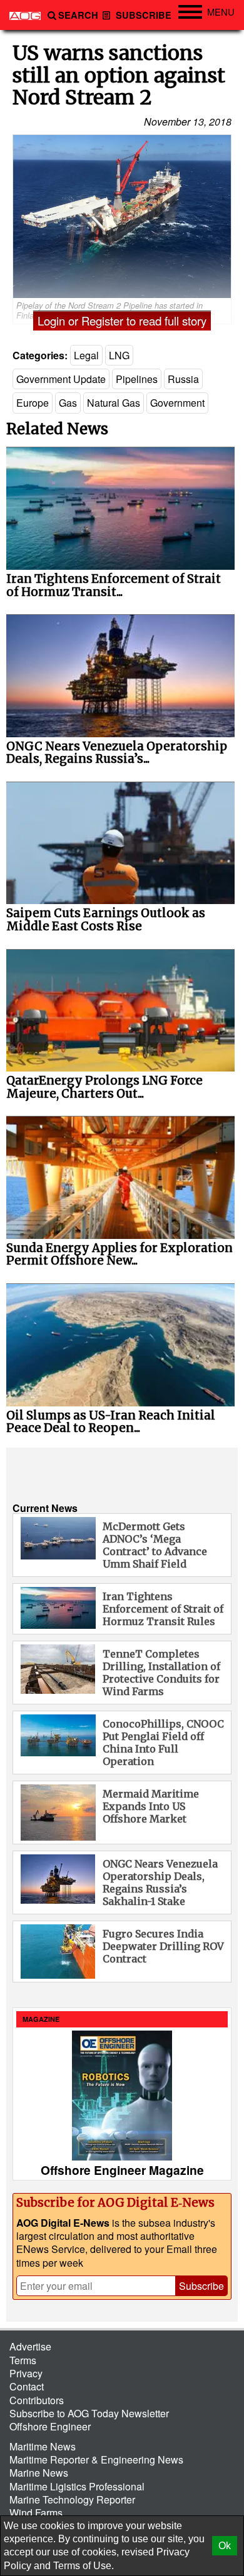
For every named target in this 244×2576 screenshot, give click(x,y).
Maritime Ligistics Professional (77, 2486)
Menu (221, 12)
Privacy (26, 2373)
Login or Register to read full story (122, 321)
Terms (23, 2360)
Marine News (39, 2473)
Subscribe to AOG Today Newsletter (89, 2413)
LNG (119, 355)
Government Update (61, 379)
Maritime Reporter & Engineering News (96, 2459)
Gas (68, 403)
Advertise (30, 2346)
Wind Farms (36, 2513)
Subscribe (142, 15)
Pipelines (137, 379)
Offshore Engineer (50, 2426)
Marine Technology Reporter (72, 2499)
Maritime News (43, 2446)
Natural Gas (114, 403)
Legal (86, 355)
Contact (27, 2386)
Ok (225, 2546)
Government (177, 403)
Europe (33, 403)
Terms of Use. (84, 2566)
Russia (183, 379)
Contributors (37, 2400)
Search (78, 15)
